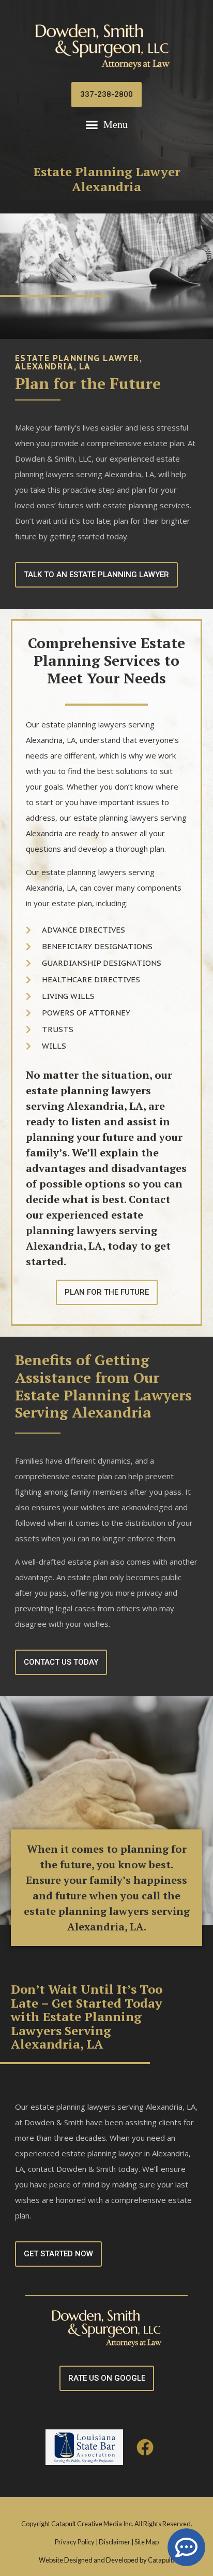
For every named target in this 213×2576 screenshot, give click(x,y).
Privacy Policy (75, 2542)
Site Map (147, 2542)
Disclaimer (115, 2542)
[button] (107, 125)
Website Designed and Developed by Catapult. (106, 2560)
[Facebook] (146, 2447)
